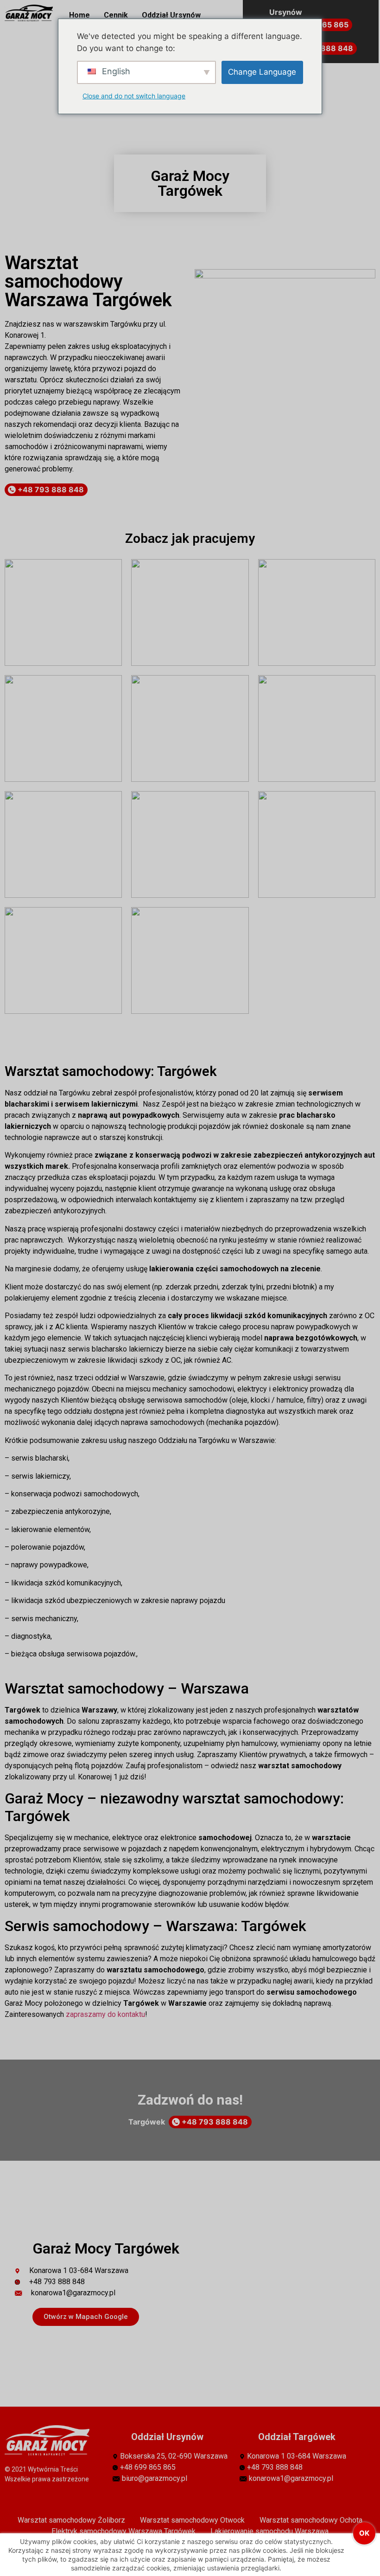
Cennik (116, 15)
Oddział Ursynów (171, 15)
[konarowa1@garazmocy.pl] (102, 2293)
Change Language (262, 72)
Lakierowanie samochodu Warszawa (269, 2531)
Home (79, 15)
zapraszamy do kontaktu (105, 2014)
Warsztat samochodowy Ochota (311, 2520)
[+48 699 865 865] (180, 2467)
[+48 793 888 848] (102, 2282)
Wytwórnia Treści (53, 2469)
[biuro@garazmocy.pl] (180, 2479)
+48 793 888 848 (50, 489)
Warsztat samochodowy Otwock (192, 2520)
